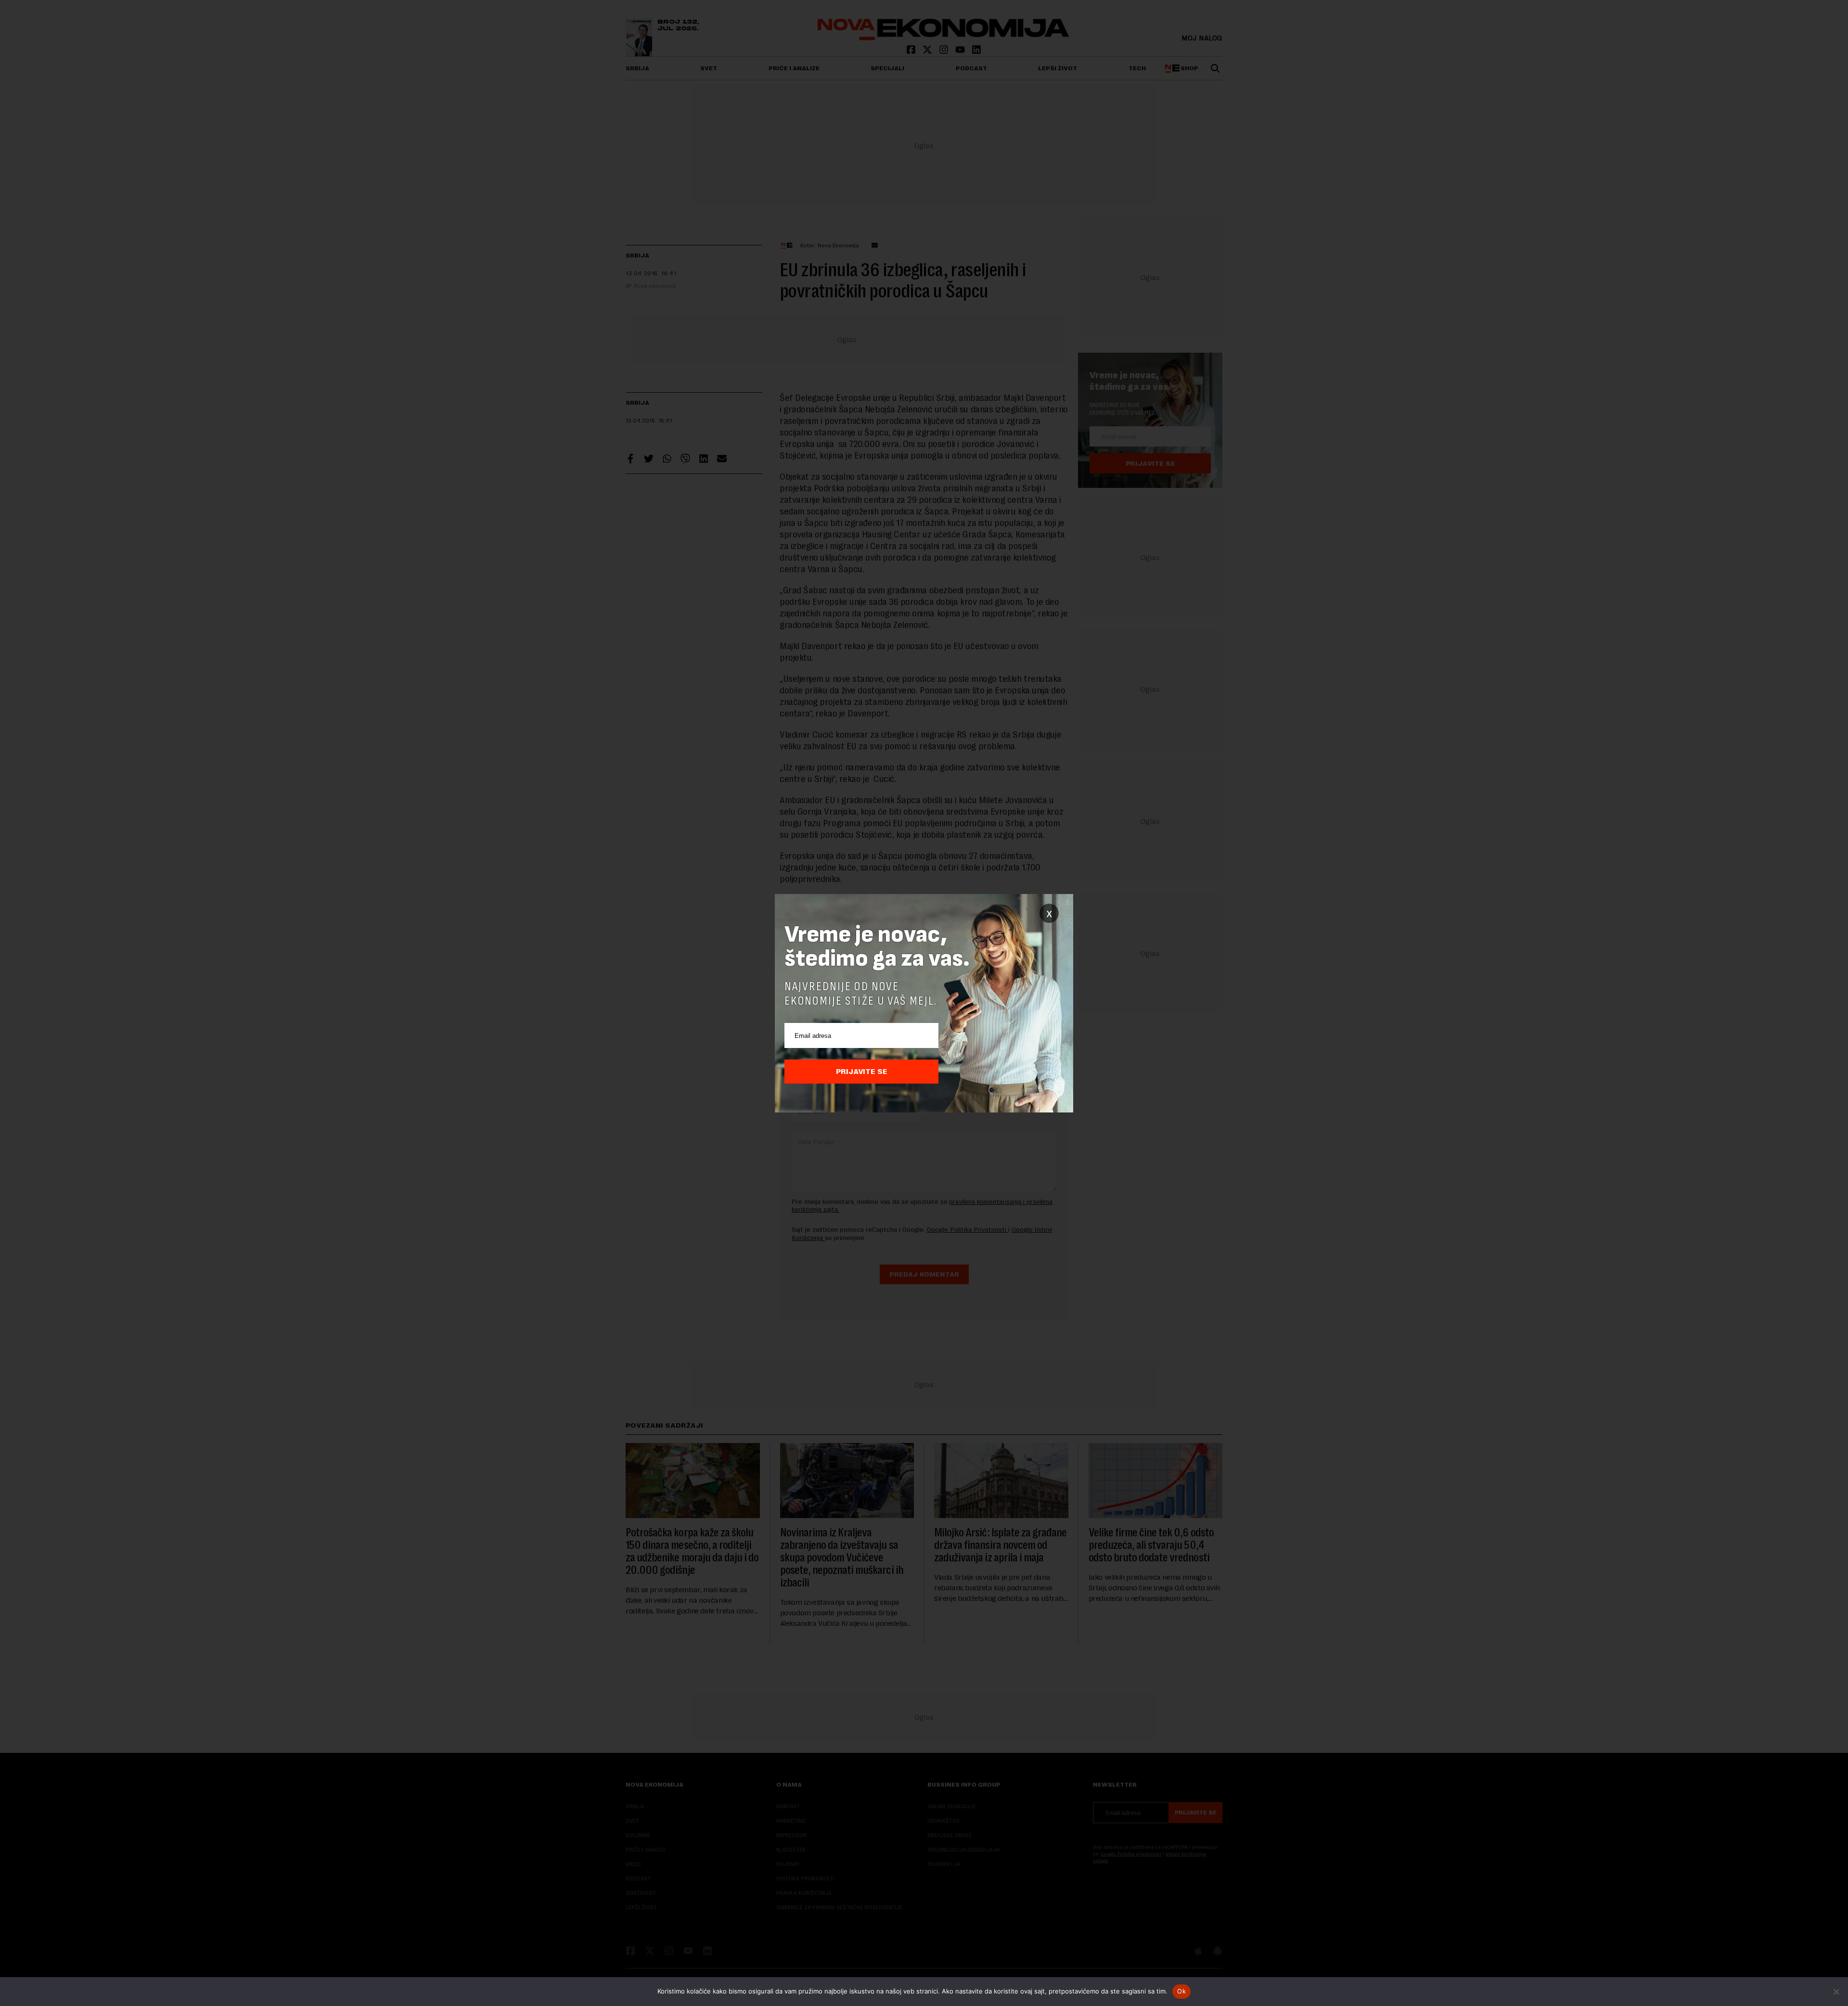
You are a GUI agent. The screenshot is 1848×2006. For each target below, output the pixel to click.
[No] (1836, 1992)
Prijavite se (862, 1072)
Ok (1181, 1991)
